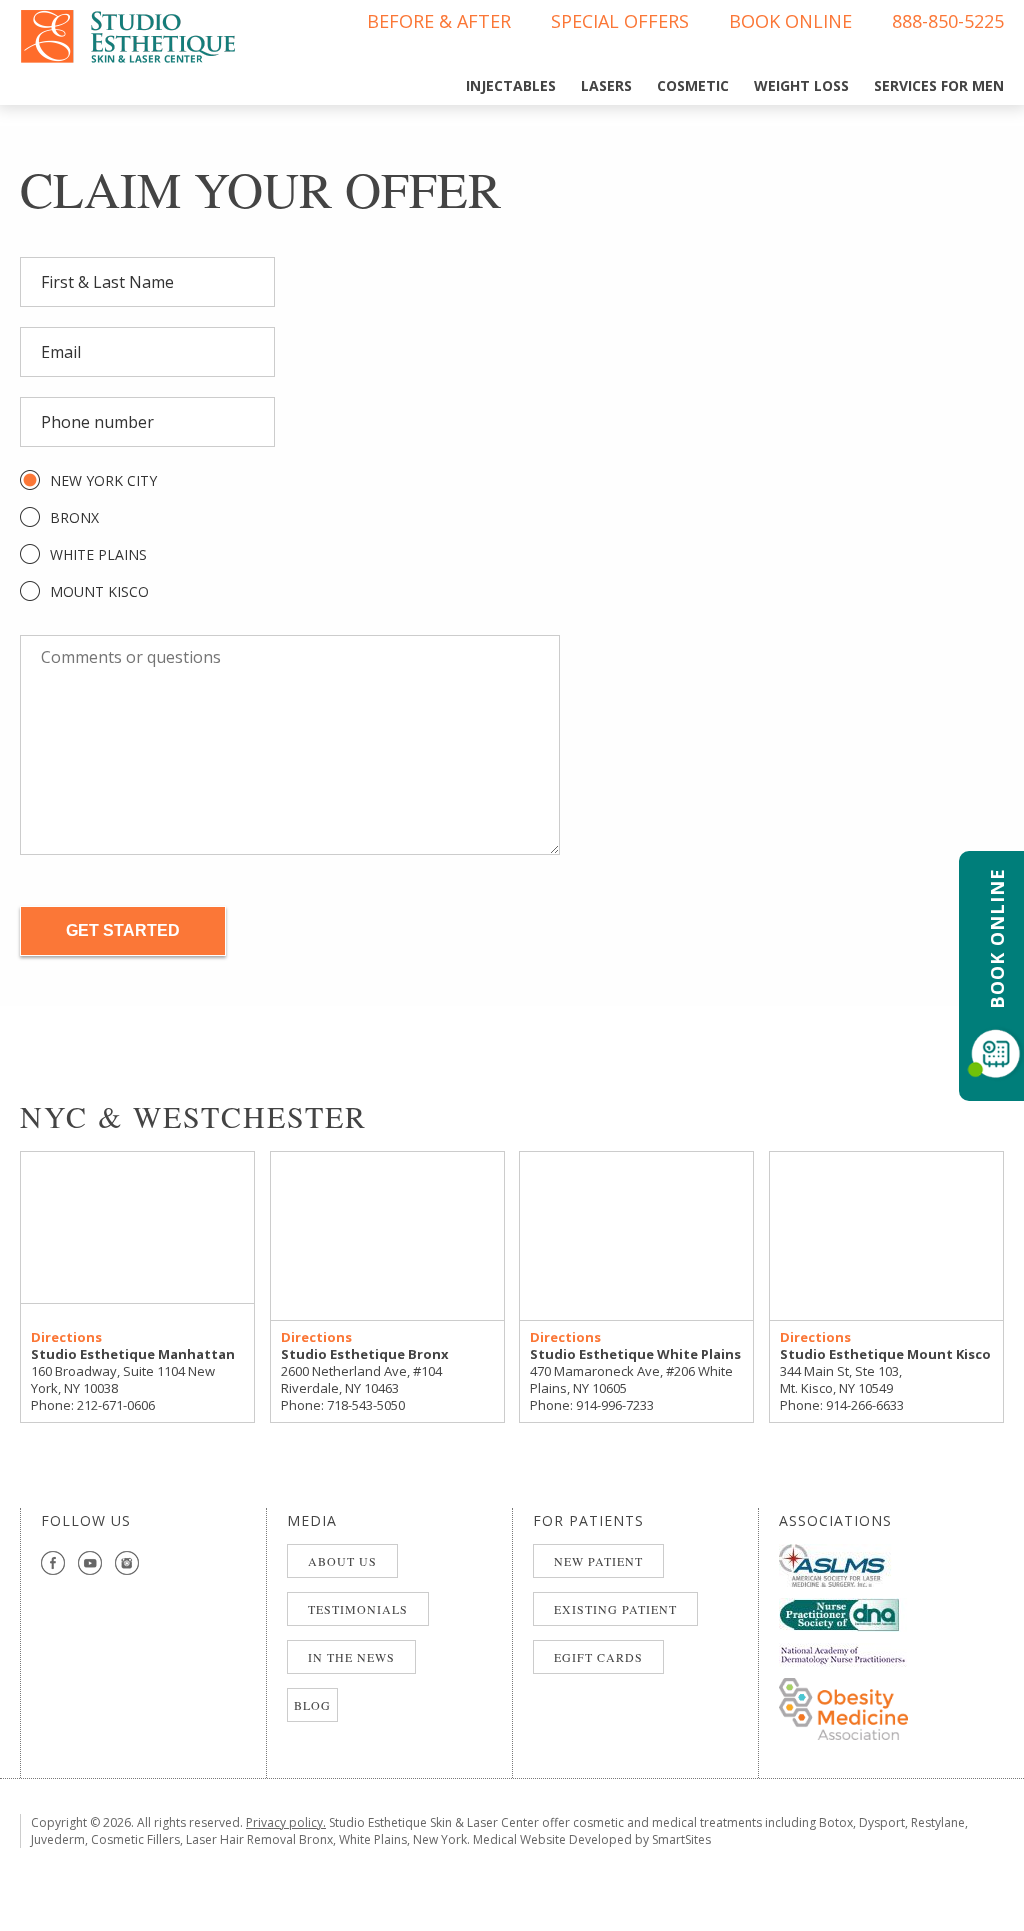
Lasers (606, 85)
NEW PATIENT (598, 1561)
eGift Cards (598, 1657)
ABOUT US (342, 1561)
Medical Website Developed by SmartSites (592, 1839)
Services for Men (939, 85)
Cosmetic (693, 85)
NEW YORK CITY (103, 480)
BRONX (74, 517)
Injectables (511, 85)
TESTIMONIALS (358, 1609)
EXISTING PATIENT (615, 1609)
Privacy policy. (286, 1822)
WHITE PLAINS (98, 554)
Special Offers (620, 21)
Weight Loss (801, 85)
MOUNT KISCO (99, 591)
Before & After (439, 21)
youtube (90, 1563)
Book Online (790, 21)
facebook (53, 1563)
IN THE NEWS (351, 1657)
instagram (127, 1563)
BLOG (312, 1705)
